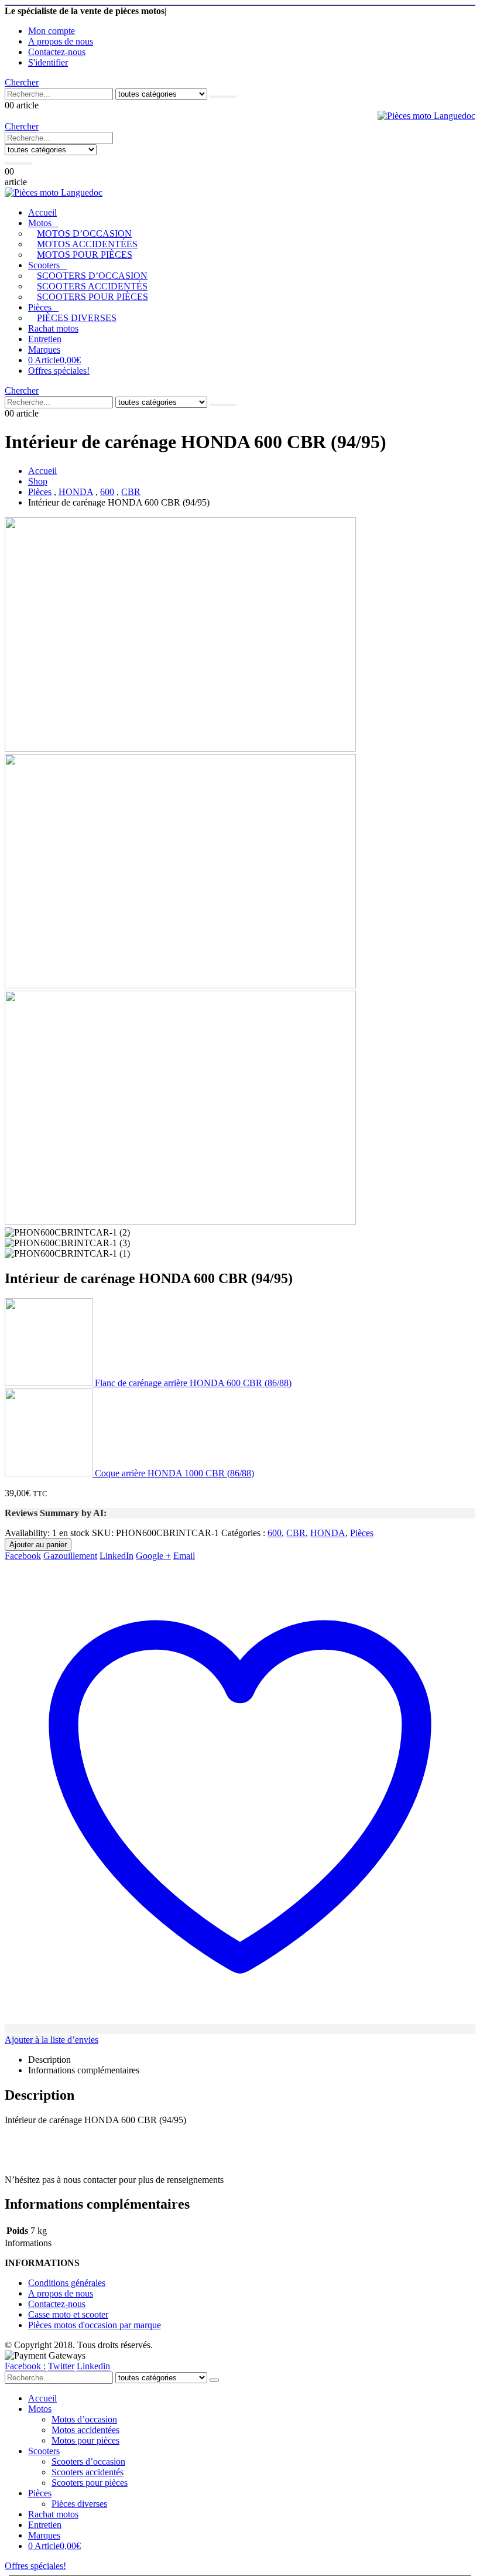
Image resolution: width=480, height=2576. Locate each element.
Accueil (42, 212)
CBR (296, 1533)
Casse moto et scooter (68, 2314)
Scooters (44, 265)
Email (184, 1556)
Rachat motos (53, 328)
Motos (40, 223)
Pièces (40, 307)
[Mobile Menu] (119, 159)
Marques (44, 349)
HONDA (328, 1533)
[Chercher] (223, 97)
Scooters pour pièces (92, 297)
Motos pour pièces (85, 255)
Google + (153, 1556)
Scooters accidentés (92, 286)
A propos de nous (61, 41)
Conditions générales (67, 2283)
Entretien (45, 339)
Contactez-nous (57, 52)
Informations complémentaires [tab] (84, 2070)
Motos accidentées (87, 244)
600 (275, 1533)
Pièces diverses (77, 318)
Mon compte (52, 31)
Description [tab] (49, 2060)
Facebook (23, 1556)
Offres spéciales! (59, 371)
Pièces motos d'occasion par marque (95, 2325)
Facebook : (25, 2366)
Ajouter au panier (38, 1545)
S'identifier (48, 62)
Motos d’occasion (84, 233)
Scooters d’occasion (92, 276)
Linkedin (93, 2366)
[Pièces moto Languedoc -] (426, 116)
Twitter (61, 2366)
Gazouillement (70, 1556)
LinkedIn (116, 1556)
